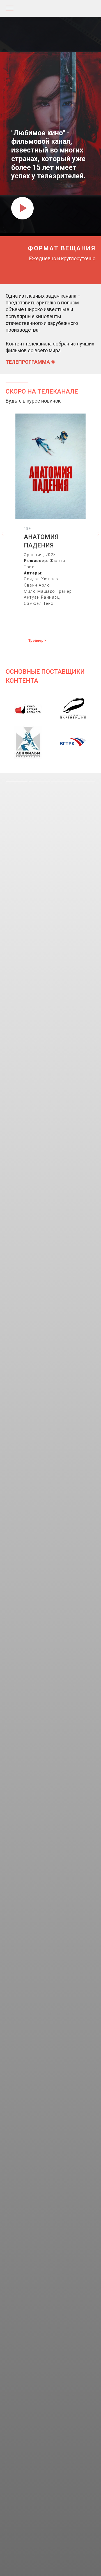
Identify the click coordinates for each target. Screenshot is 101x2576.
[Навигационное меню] (10, 8)
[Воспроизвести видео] (22, 2565)
